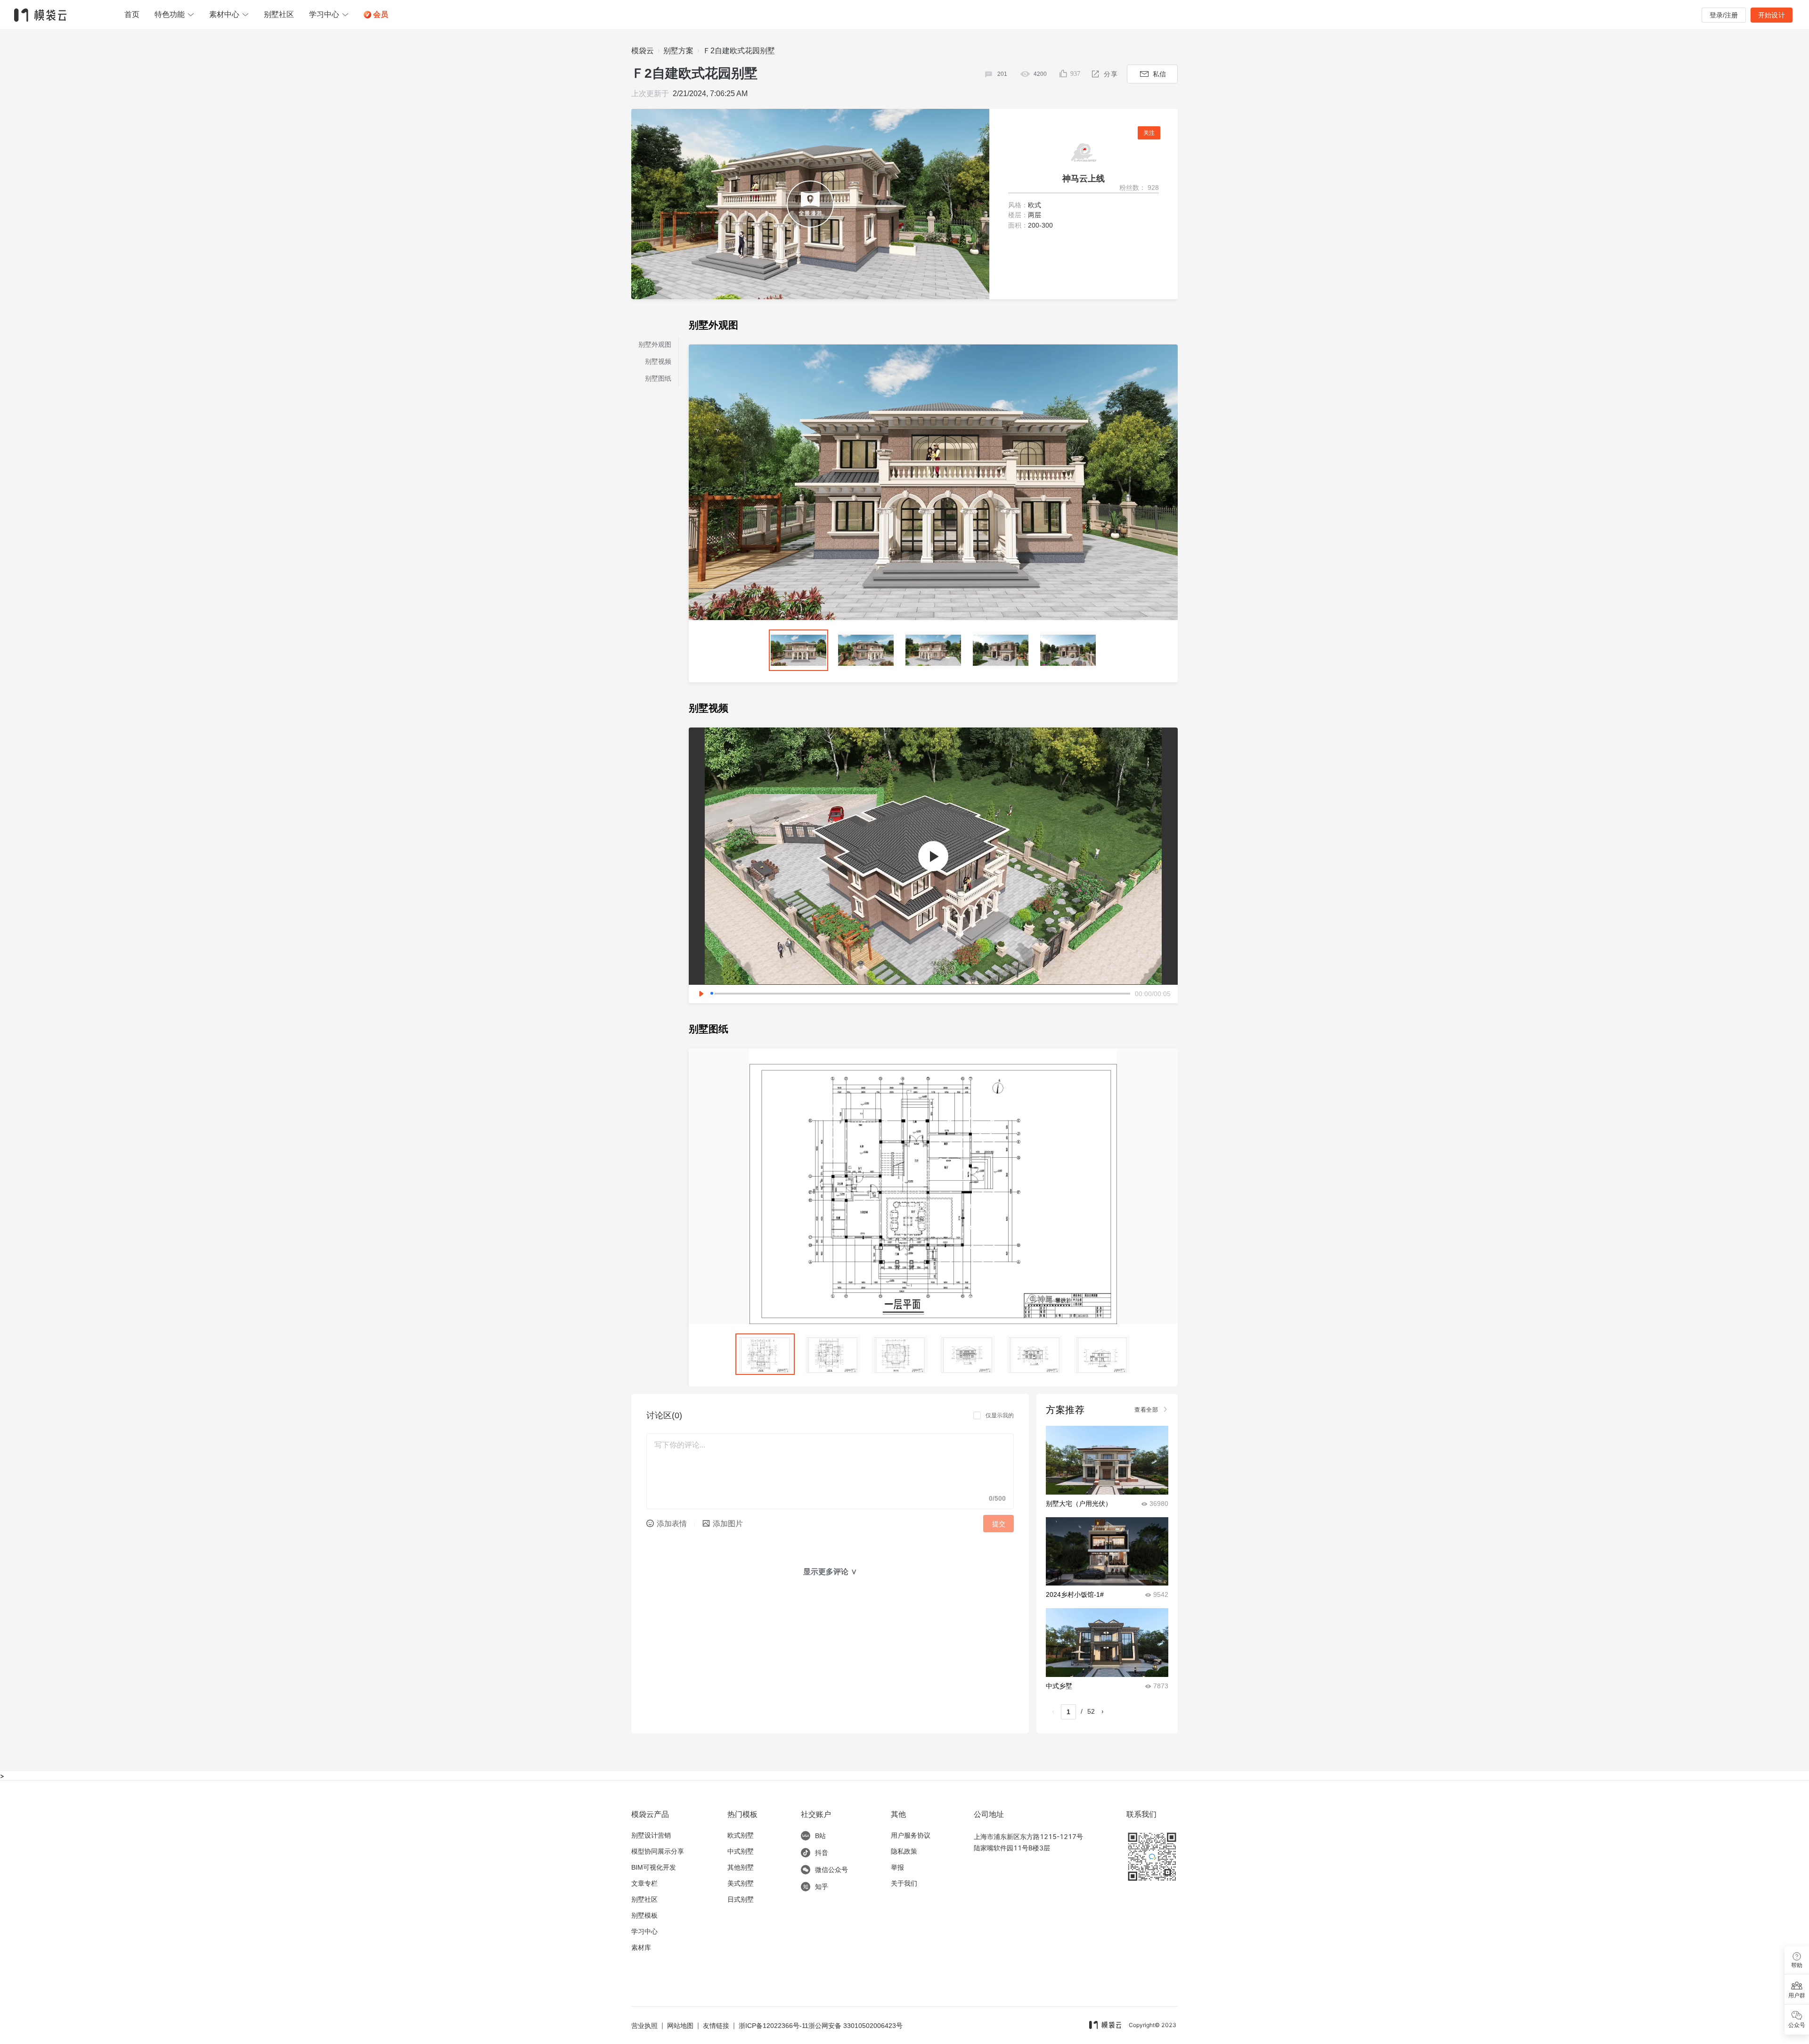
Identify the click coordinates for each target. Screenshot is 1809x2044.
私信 (1159, 74)
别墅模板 (644, 1915)
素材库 (641, 1947)
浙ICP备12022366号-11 (774, 2026)
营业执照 (644, 2026)
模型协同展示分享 (658, 1851)
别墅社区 (644, 1899)
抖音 (822, 1853)
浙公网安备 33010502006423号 (856, 2026)
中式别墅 (741, 1851)
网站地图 (680, 2026)
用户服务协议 (911, 1835)
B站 (820, 1836)
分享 (1111, 74)
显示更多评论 (830, 1572)
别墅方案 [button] (678, 51)
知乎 (822, 1887)
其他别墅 (741, 1867)
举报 (897, 1867)
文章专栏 (644, 1883)
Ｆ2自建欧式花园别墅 (739, 51)
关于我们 (904, 1883)
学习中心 (644, 1931)
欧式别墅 (741, 1835)
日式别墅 (741, 1899)
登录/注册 (1724, 15)
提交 (999, 1524)
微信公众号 (831, 1870)
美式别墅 (741, 1883)
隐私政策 (904, 1851)
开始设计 (1772, 15)
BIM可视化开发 (654, 1867)
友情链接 (716, 2026)
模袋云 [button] (643, 51)
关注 (1149, 133)
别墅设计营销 (651, 1835)
